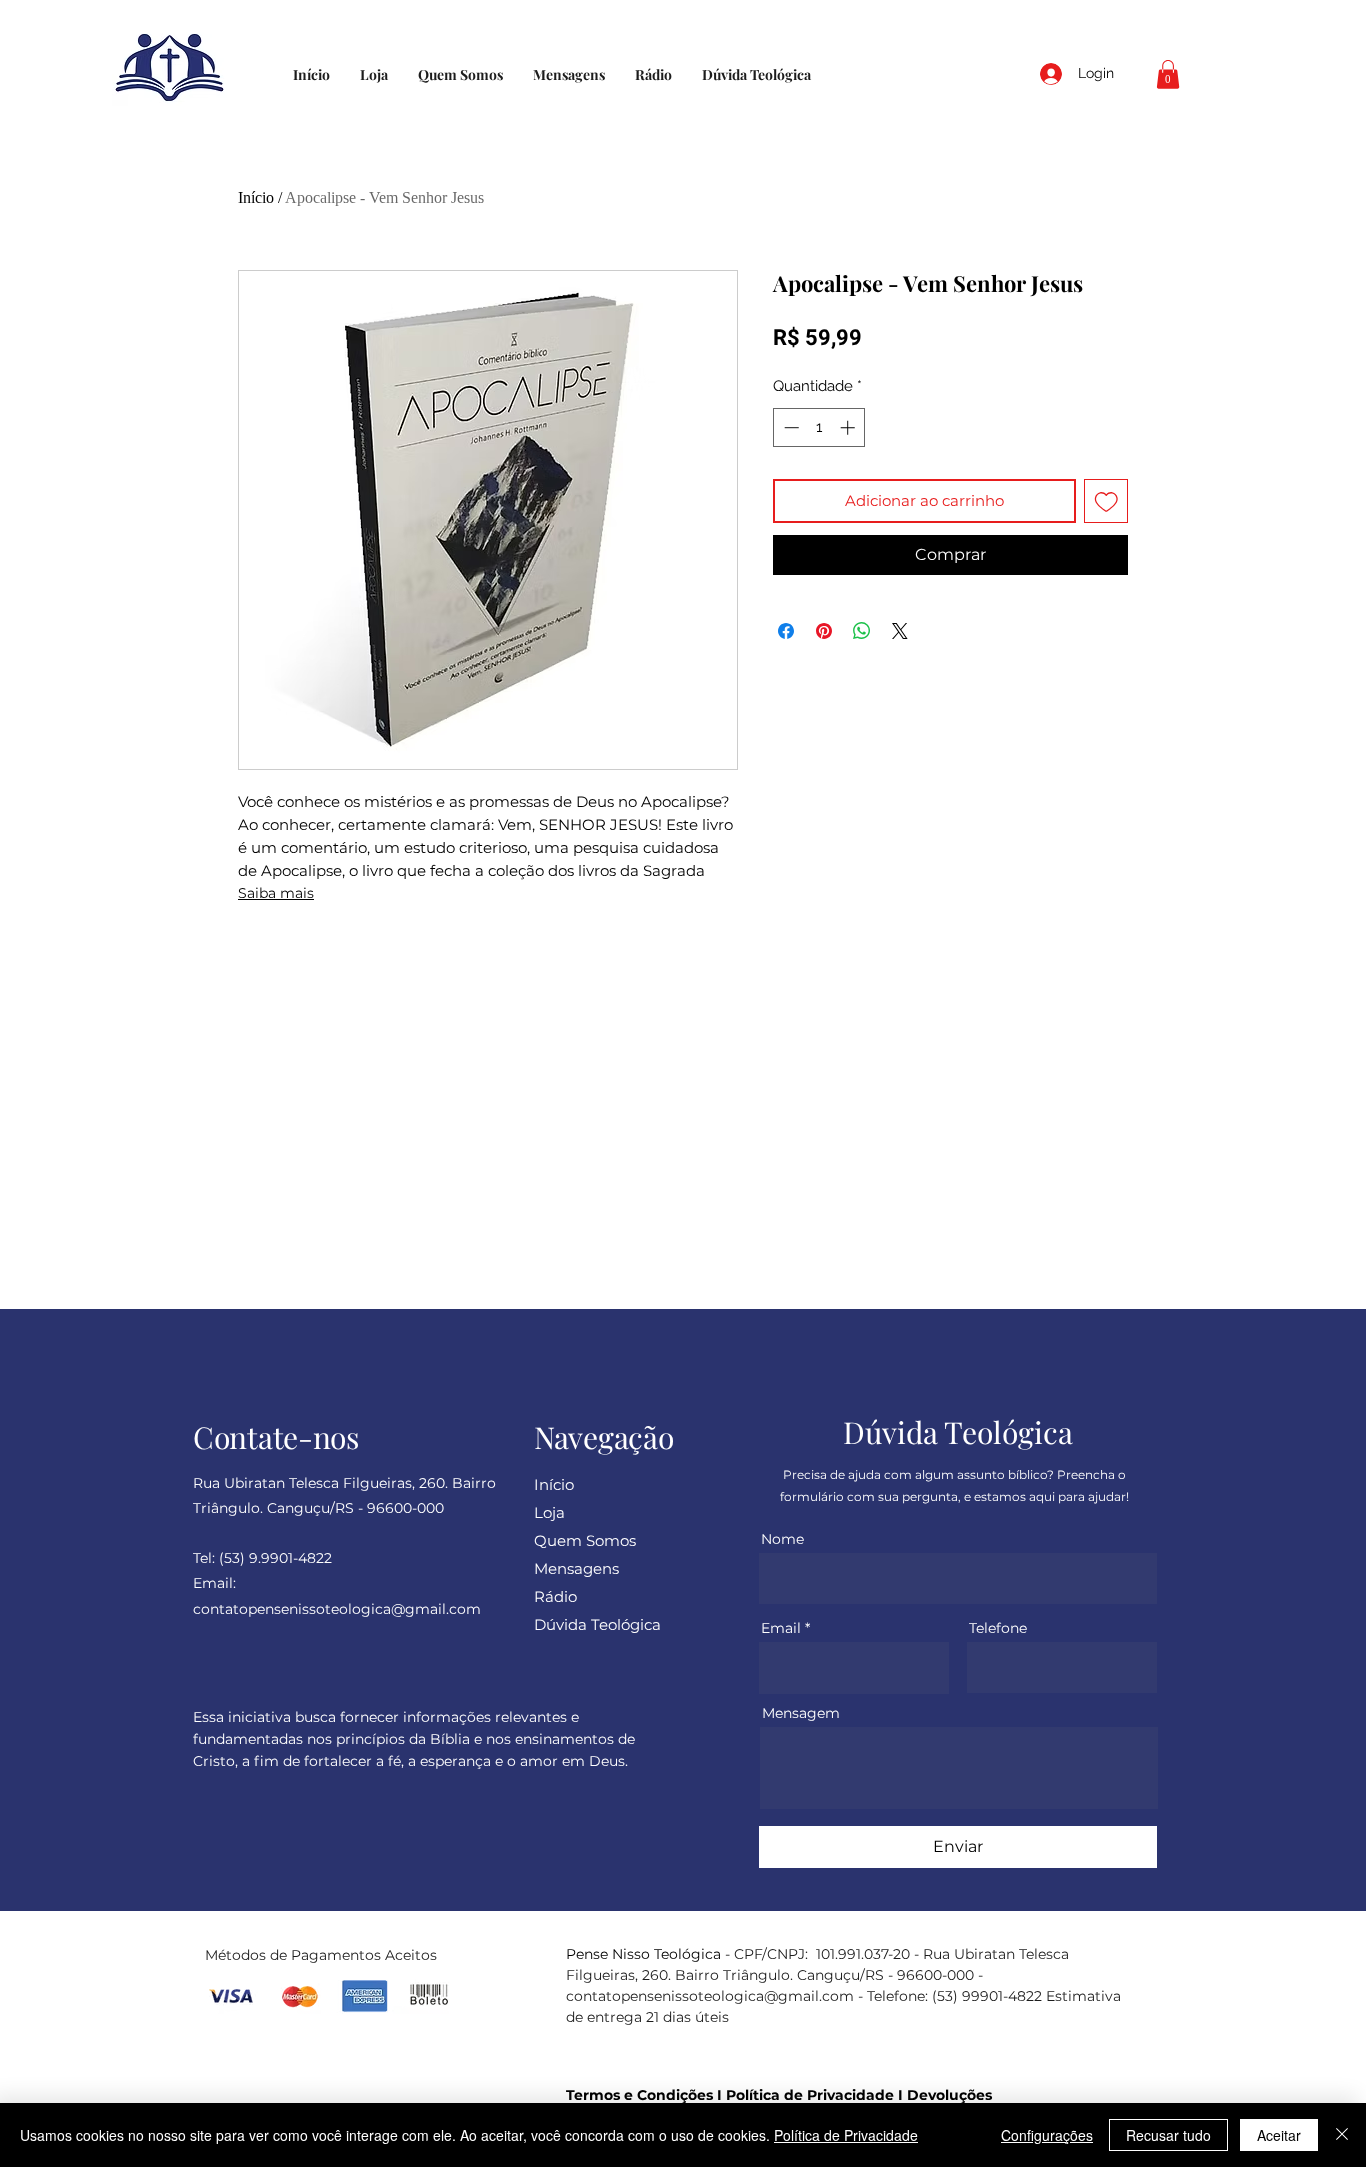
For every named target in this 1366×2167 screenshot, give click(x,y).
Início (256, 197)
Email (781, 1628)
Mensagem (801, 1713)
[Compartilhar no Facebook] (786, 631)
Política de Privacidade (810, 2095)
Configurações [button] (1047, 2135)
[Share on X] (900, 631)
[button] (1168, 74)
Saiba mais (276, 893)
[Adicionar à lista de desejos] (1106, 501)
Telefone (998, 1628)
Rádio (555, 1596)
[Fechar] (1342, 2135)
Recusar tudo (1168, 2135)
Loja (549, 1512)
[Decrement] (789, 427)
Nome (782, 1539)
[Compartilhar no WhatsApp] (862, 631)
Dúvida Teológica (597, 1624)
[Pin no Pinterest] (824, 631)
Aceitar (1279, 2135)
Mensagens (576, 1568)
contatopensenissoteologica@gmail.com (710, 1996)
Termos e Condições (639, 2095)
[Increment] (849, 427)
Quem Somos (585, 1540)
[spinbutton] (819, 427)
